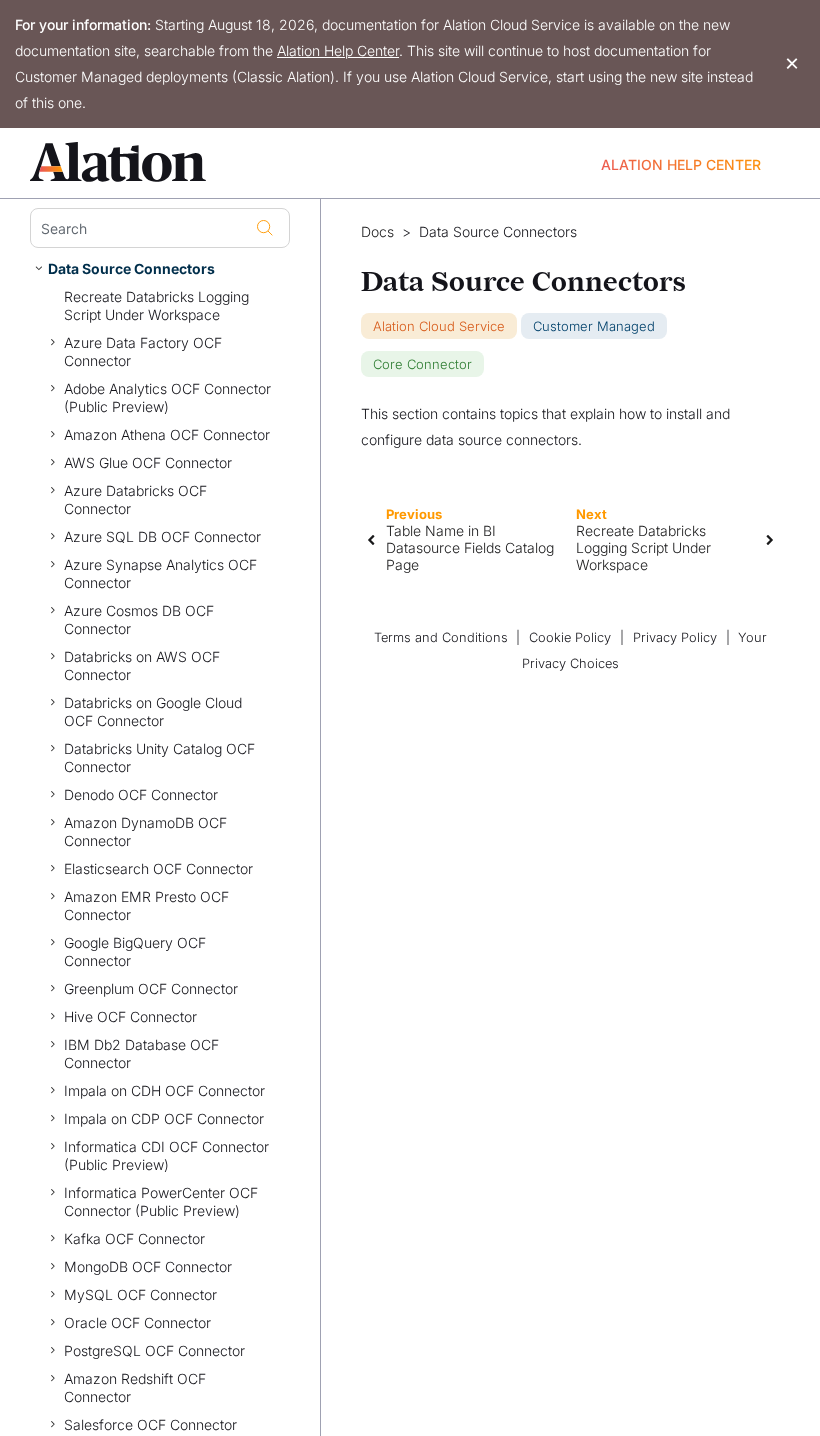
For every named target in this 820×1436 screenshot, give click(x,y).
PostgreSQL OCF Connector (154, 1350)
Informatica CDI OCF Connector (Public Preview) (166, 1155)
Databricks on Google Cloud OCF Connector (153, 711)
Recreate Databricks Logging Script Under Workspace (156, 305)
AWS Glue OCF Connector (148, 462)
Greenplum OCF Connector (151, 988)
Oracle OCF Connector (137, 1322)
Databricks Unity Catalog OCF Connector (159, 757)
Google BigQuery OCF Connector (135, 951)
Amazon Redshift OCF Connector (135, 1387)
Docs (377, 232)
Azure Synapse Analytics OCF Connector (160, 573)
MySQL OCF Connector (140, 1294)
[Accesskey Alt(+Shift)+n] (770, 539)
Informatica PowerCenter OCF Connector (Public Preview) (161, 1201)
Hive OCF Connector (130, 1016)
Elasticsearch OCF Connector (158, 868)
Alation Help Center (338, 50)
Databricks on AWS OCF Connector (142, 665)
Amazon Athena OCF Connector (167, 434)
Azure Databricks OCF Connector (135, 499)
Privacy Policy (675, 637)
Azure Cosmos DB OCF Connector (139, 619)
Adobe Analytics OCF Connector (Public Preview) (167, 397)
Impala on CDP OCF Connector (164, 1118)
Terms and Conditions (441, 637)
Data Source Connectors (131, 268)
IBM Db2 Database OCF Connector (141, 1053)
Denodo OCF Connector (141, 794)
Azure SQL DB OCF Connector (162, 536)
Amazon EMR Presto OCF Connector (146, 905)
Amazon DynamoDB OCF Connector (145, 831)
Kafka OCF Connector (134, 1238)
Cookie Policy (570, 637)
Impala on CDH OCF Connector (164, 1090)
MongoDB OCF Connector (148, 1266)
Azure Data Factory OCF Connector (143, 351)
